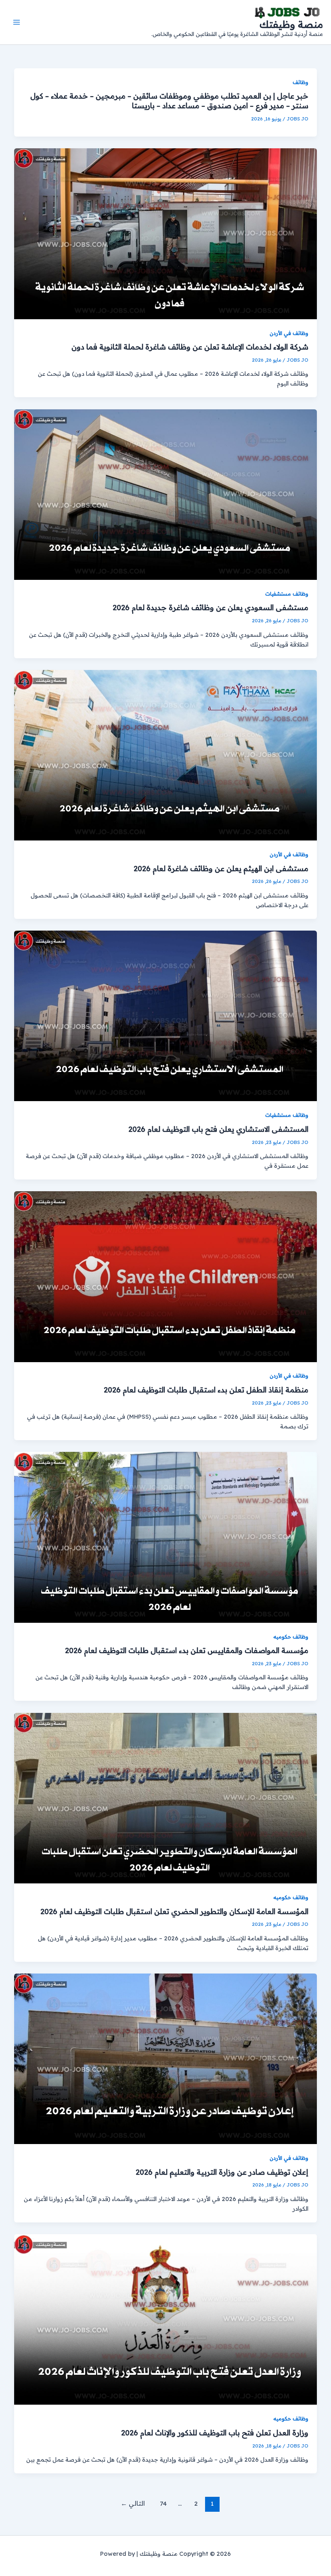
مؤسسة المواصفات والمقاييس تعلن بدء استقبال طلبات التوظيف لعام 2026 (187, 1650)
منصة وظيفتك (291, 24)
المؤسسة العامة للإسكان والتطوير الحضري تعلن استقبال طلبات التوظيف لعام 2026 (174, 1911)
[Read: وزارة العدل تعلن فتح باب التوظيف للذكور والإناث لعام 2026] (166, 2319)
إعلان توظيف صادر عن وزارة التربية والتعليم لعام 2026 (222, 2172)
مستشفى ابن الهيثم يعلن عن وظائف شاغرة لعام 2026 (221, 869)
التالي (133, 2503)
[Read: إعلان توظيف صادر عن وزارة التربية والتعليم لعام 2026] (166, 2058)
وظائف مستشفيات (287, 594)
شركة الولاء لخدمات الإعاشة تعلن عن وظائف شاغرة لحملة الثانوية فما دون (190, 347)
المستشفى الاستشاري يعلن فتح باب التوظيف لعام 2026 (218, 1129)
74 (163, 2503)
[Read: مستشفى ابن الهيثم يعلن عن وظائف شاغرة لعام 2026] (166, 755)
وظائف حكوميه (291, 1637)
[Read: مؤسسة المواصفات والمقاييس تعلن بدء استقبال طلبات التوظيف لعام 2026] (166, 1537)
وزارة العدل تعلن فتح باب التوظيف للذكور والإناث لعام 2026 (215, 2433)
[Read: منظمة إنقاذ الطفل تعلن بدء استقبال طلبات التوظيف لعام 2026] (166, 1276)
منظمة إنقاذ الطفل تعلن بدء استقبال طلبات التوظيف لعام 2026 (206, 1390)
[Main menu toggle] (17, 22)
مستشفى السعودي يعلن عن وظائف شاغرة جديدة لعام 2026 (211, 608)
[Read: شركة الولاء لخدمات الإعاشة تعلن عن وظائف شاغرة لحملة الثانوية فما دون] (166, 233)
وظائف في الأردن (289, 333)
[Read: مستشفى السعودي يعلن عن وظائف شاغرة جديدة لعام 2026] (166, 494)
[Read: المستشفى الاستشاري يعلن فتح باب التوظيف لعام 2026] (166, 1015)
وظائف (301, 82)
